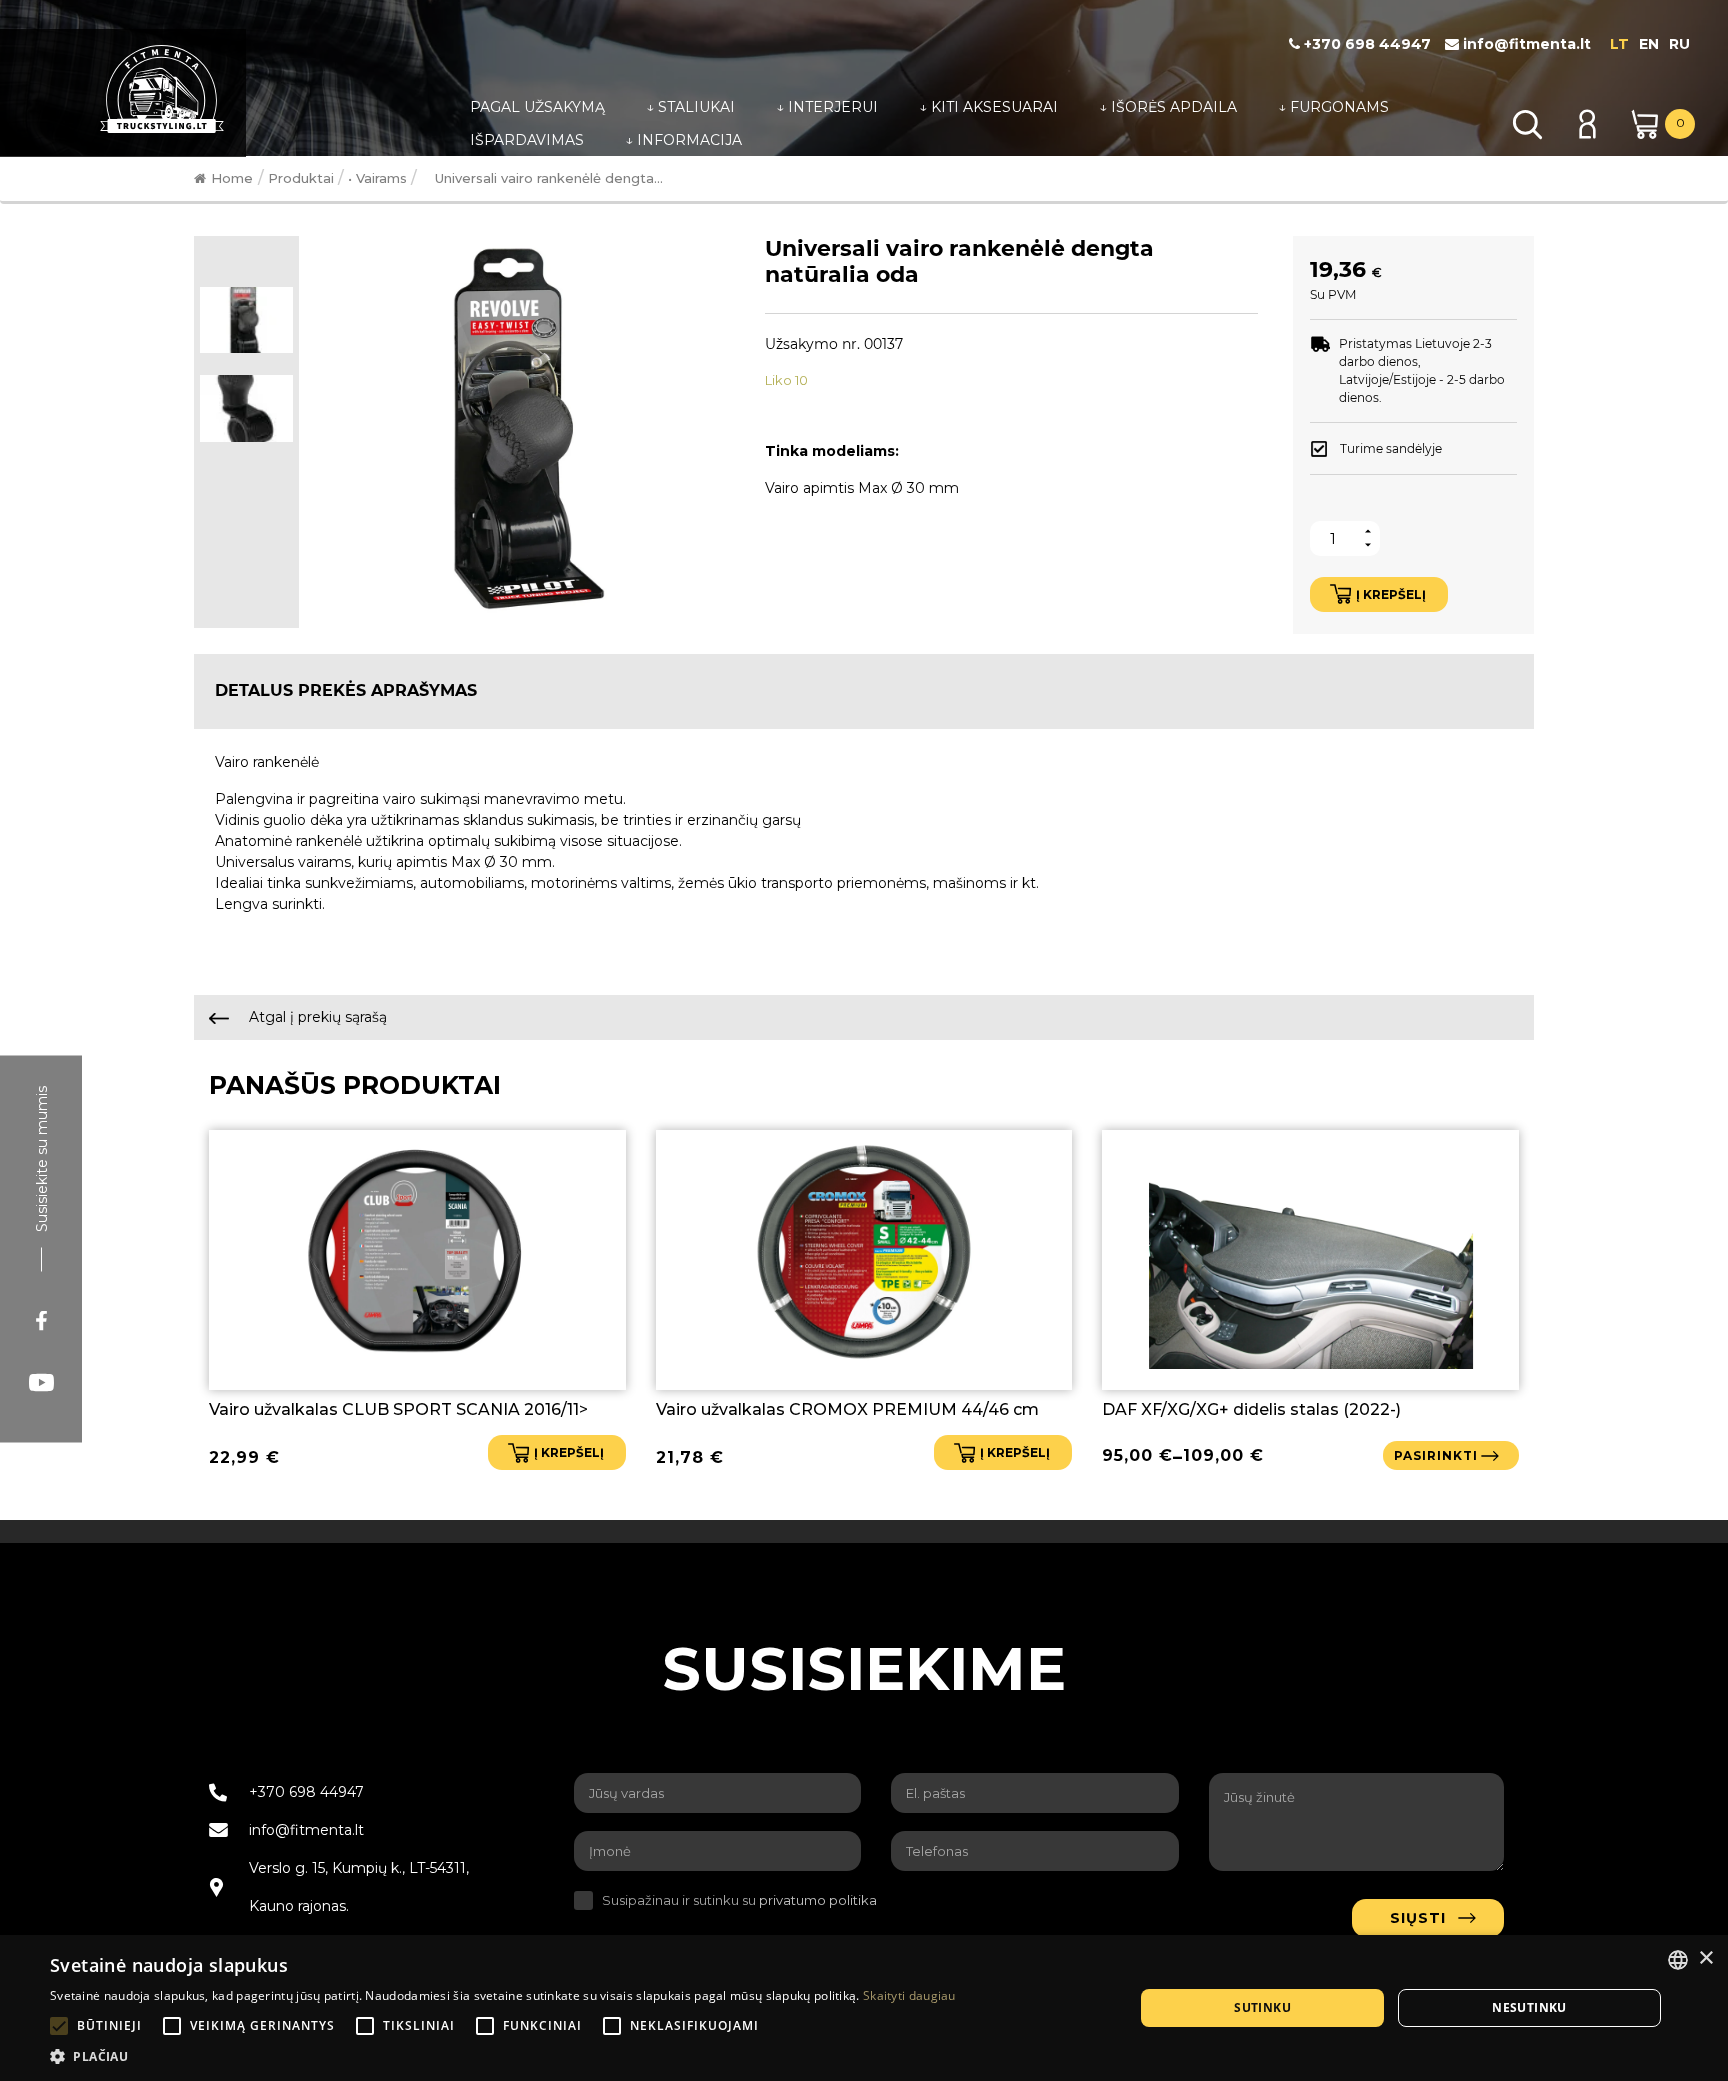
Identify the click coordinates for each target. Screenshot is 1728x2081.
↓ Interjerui (827, 107)
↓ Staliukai (690, 107)
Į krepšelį (1391, 594)
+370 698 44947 (1365, 44)
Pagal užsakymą (537, 107)
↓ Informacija (683, 140)
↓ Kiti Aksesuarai (988, 107)
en (1649, 44)
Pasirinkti (1436, 1455)
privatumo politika (818, 1900)
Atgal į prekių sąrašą (316, 1017)
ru (1679, 44)
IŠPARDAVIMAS (527, 140)
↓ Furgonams (1333, 107)
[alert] (864, 2008)
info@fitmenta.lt (1525, 44)
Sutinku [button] (1262, 2007)
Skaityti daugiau (909, 1995)
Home (232, 178)
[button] (503, 2056)
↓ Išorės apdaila (1168, 107)
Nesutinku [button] (1529, 2007)
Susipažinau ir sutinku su (739, 1900)
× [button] (1705, 1958)
